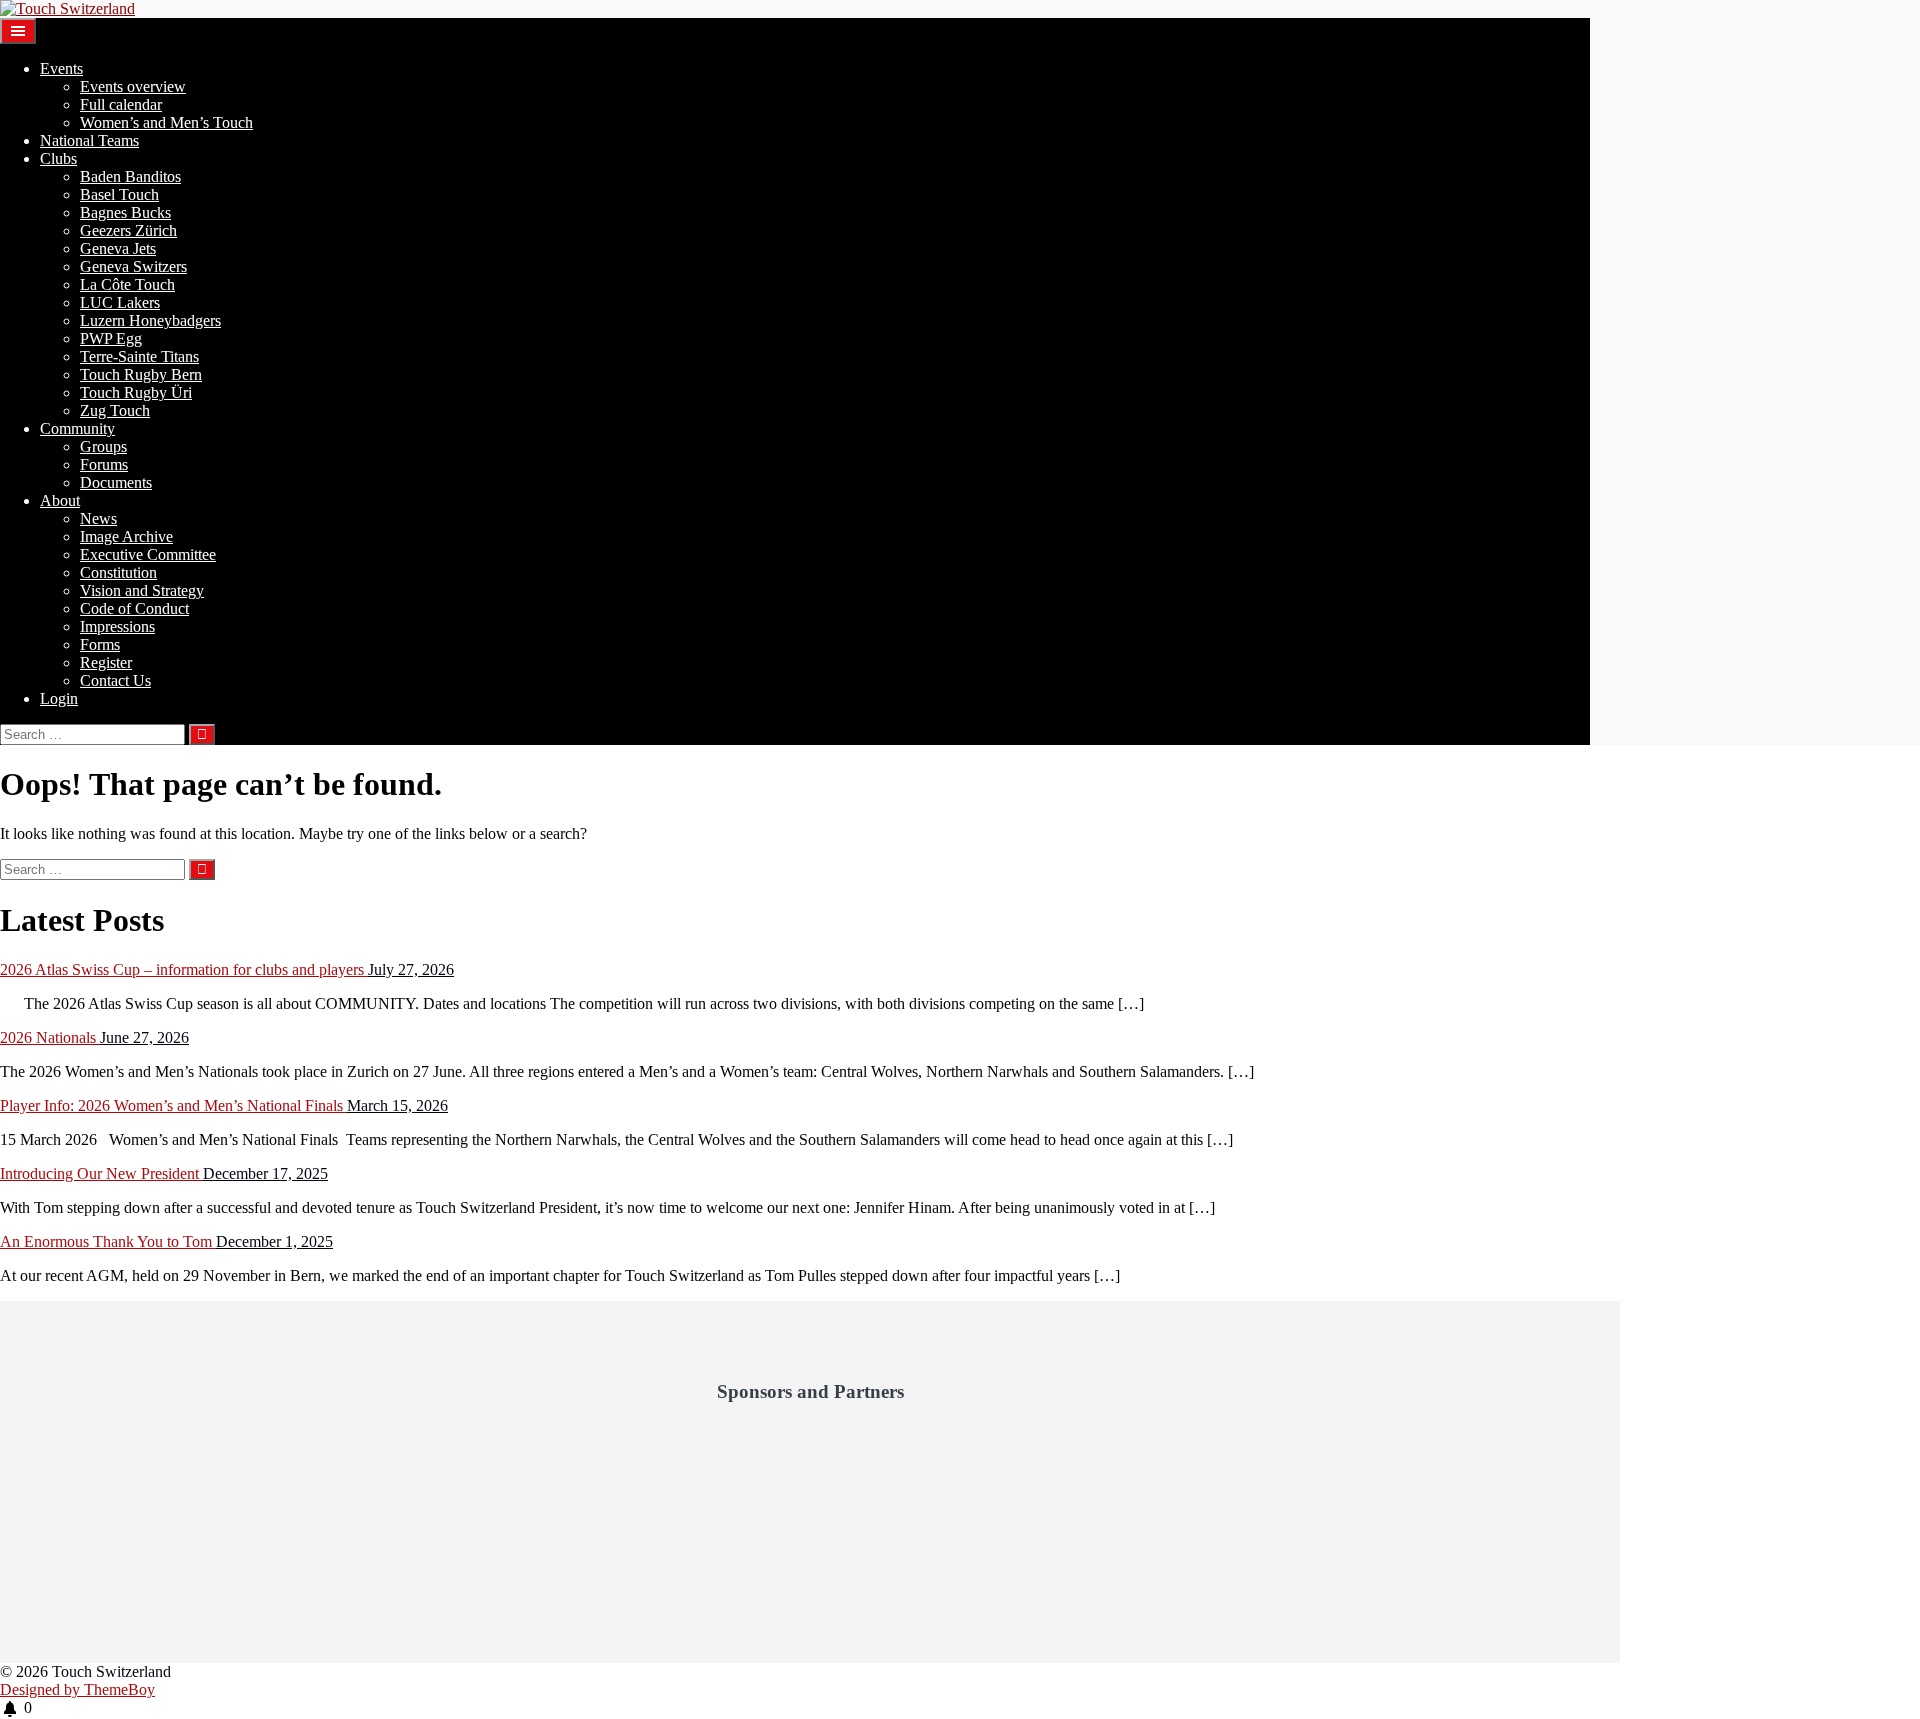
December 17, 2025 (265, 1173)
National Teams (89, 140)
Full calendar (121, 104)
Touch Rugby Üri (136, 392)
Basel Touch (119, 194)
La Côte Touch (127, 284)
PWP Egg (111, 338)
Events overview (133, 86)
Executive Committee (148, 554)
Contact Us (115, 680)
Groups (103, 446)
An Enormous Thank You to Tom (108, 1241)
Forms (100, 644)
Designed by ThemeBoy (77, 1689)
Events (61, 68)
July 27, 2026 (411, 969)
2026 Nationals (50, 1037)
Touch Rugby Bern (141, 374)
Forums (104, 464)
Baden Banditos (130, 176)
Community (77, 428)
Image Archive (126, 536)
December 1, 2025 (274, 1241)
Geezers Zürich (128, 230)
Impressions (117, 626)
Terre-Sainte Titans (139, 356)
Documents (116, 482)
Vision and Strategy (142, 590)
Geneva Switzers (133, 266)
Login (59, 698)
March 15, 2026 (397, 1105)
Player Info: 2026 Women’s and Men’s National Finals (173, 1105)
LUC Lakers (120, 302)
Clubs (58, 158)
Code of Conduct (134, 608)
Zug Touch (115, 410)
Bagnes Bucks (125, 212)
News (98, 518)
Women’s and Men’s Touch (166, 122)
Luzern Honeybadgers (150, 320)
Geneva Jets (118, 248)
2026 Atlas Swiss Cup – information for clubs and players (184, 969)
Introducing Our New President (101, 1173)
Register (106, 662)
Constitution (118, 572)
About (60, 500)
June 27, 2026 (144, 1037)
